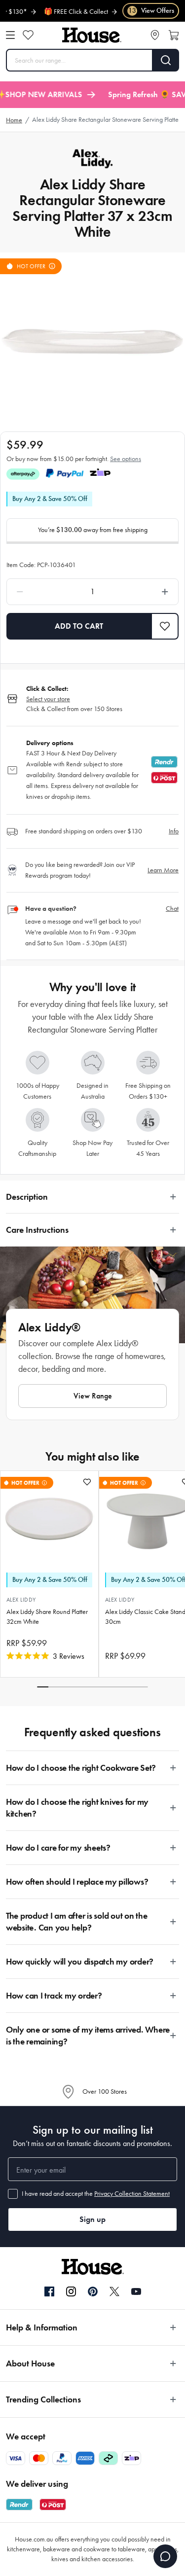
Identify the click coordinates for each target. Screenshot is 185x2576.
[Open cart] (174, 35)
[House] (92, 35)
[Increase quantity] (143, 592)
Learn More (163, 870)
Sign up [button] (92, 2219)
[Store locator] (155, 35)
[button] (165, 626)
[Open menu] (10, 35)
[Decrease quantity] (42, 592)
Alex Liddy (21, 1600)
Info (174, 831)
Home (14, 120)
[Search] (166, 60)
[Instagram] (71, 2292)
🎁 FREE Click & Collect (60, 12)
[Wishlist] (28, 35)
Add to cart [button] (79, 626)
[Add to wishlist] (87, 1482)
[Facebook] (49, 2292)
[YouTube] (136, 2291)
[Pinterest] (93, 2291)
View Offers (151, 11)
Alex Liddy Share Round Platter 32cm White (47, 1617)
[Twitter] (114, 2291)
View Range (93, 1396)
